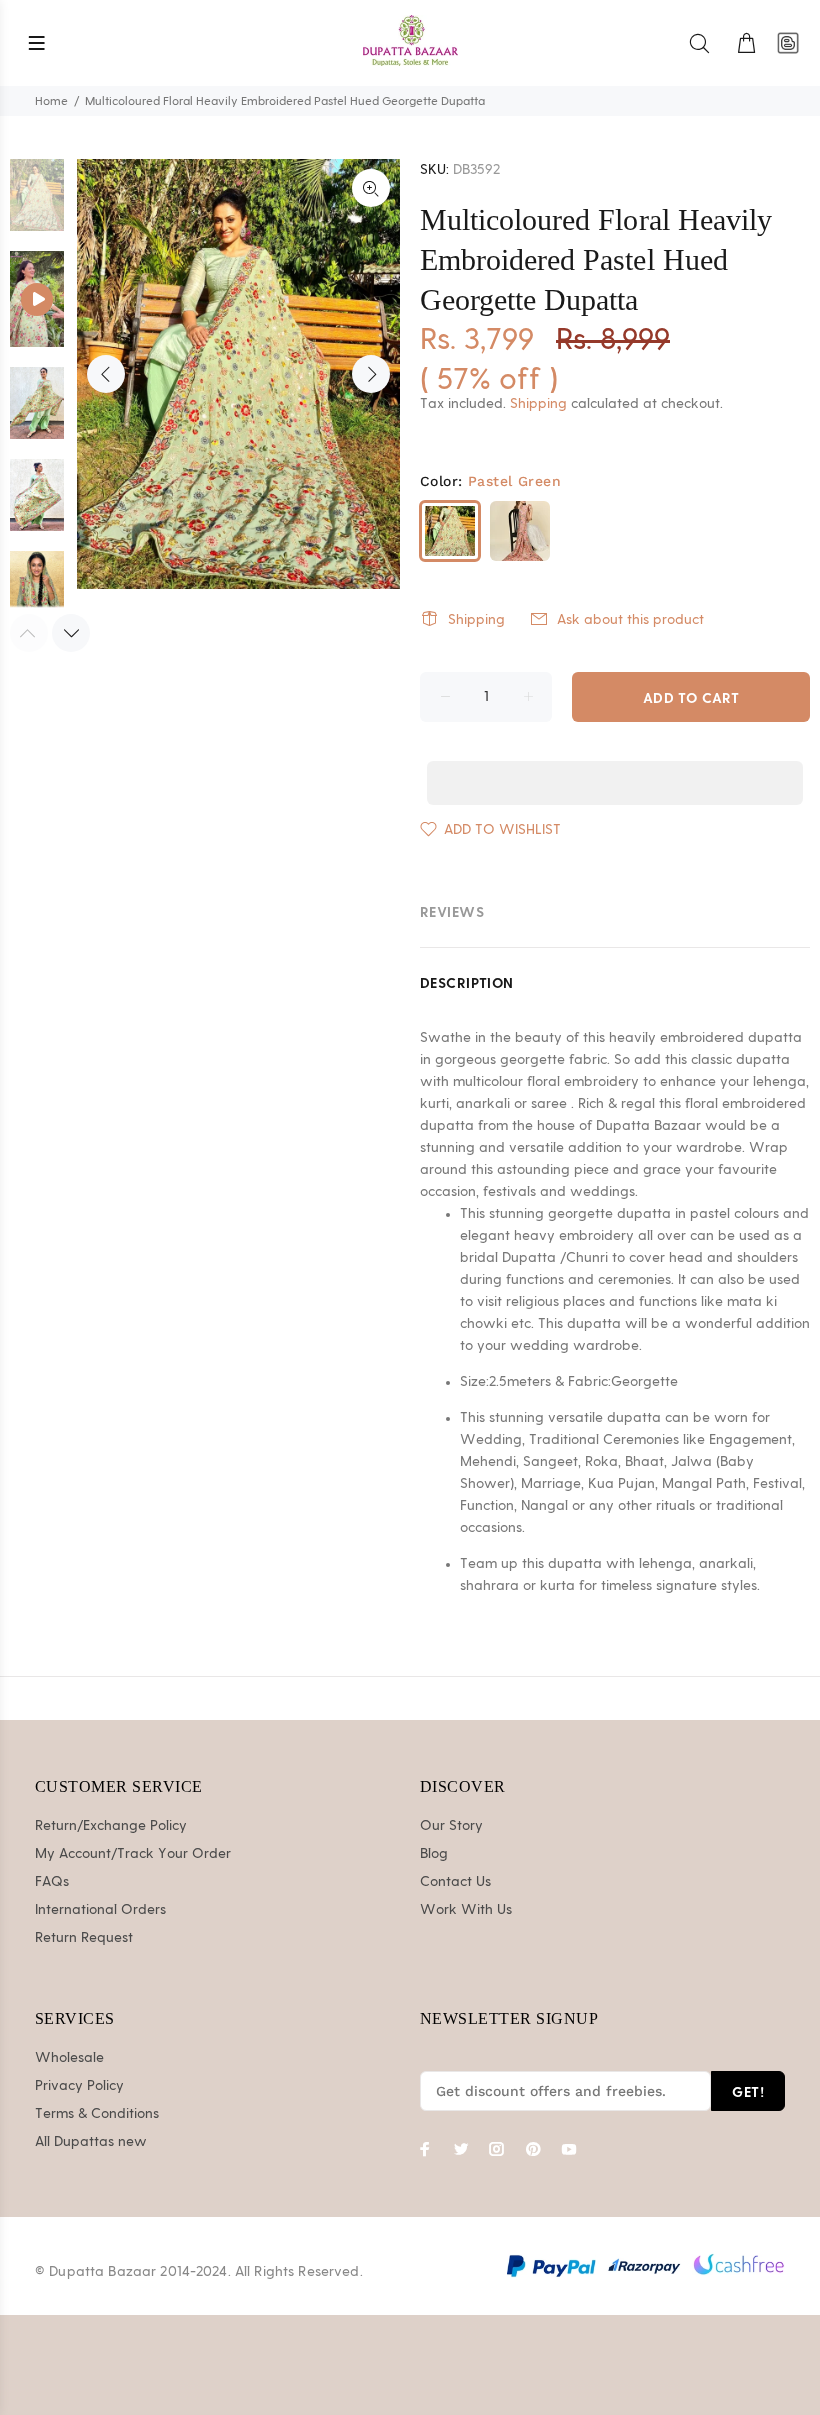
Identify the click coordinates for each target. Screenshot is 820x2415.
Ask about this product (630, 620)
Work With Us (466, 1910)
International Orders (100, 1910)
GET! (748, 2091)
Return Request (84, 1938)
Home (51, 101)
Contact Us (455, 1882)
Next (371, 374)
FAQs (52, 1882)
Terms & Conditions (97, 2114)
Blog (434, 1854)
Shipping (538, 404)
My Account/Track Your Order (133, 1854)
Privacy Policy (79, 2086)
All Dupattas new (91, 2142)
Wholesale (69, 2058)
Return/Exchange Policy (111, 1826)
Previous (106, 374)
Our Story (451, 1826)
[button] (615, 764)
